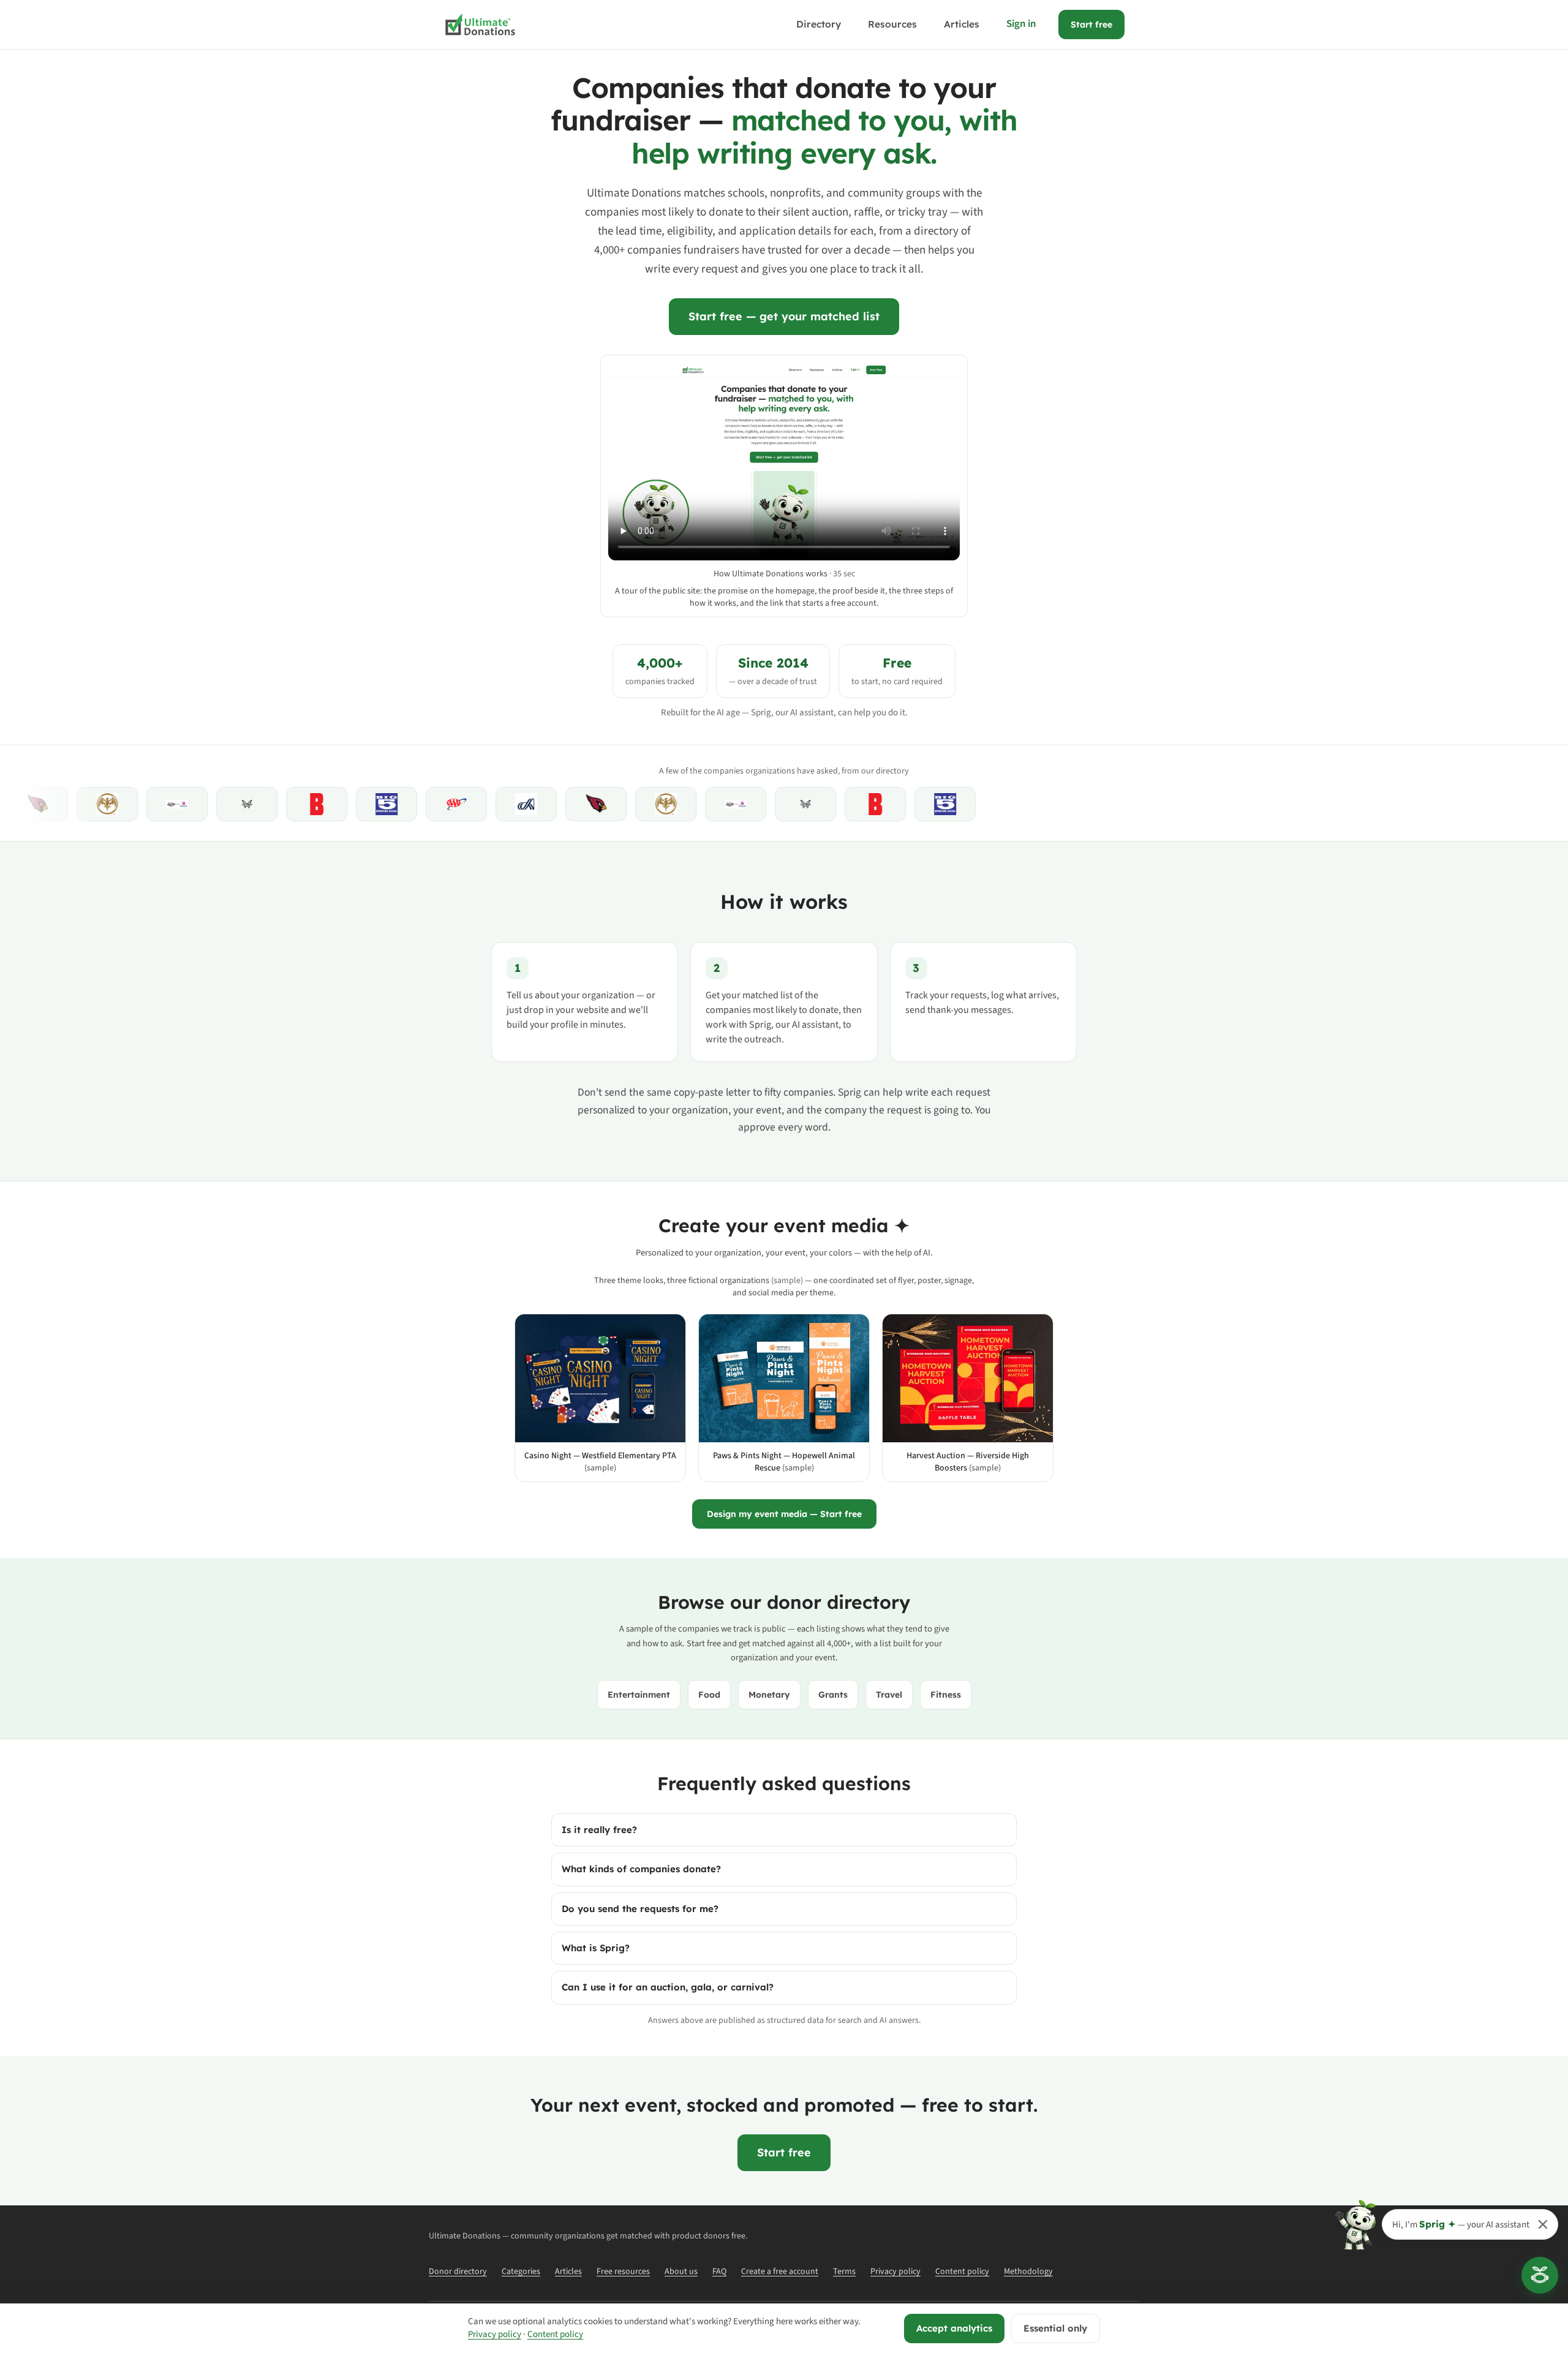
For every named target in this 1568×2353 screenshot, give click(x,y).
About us (681, 2272)
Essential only (1055, 2328)
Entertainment (639, 1695)
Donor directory (458, 2272)
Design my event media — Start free (784, 1514)
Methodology (1028, 2272)
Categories (521, 2272)
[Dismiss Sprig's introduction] (1543, 2224)
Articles (962, 24)
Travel (889, 1695)
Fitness (946, 1695)
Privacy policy (895, 2272)
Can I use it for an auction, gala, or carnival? (668, 1987)
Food (709, 1695)
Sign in (1021, 24)
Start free (1091, 24)
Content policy (962, 2272)
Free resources (623, 2272)
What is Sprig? (596, 1948)
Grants (833, 1695)
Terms (844, 2272)
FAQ (719, 2272)
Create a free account (780, 2272)
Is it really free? (599, 1830)
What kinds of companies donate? (641, 1869)
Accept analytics (954, 2328)
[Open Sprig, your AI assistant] (1540, 2275)
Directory (819, 24)
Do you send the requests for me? (640, 1909)
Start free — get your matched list (784, 316)
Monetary (769, 1695)
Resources (892, 24)
